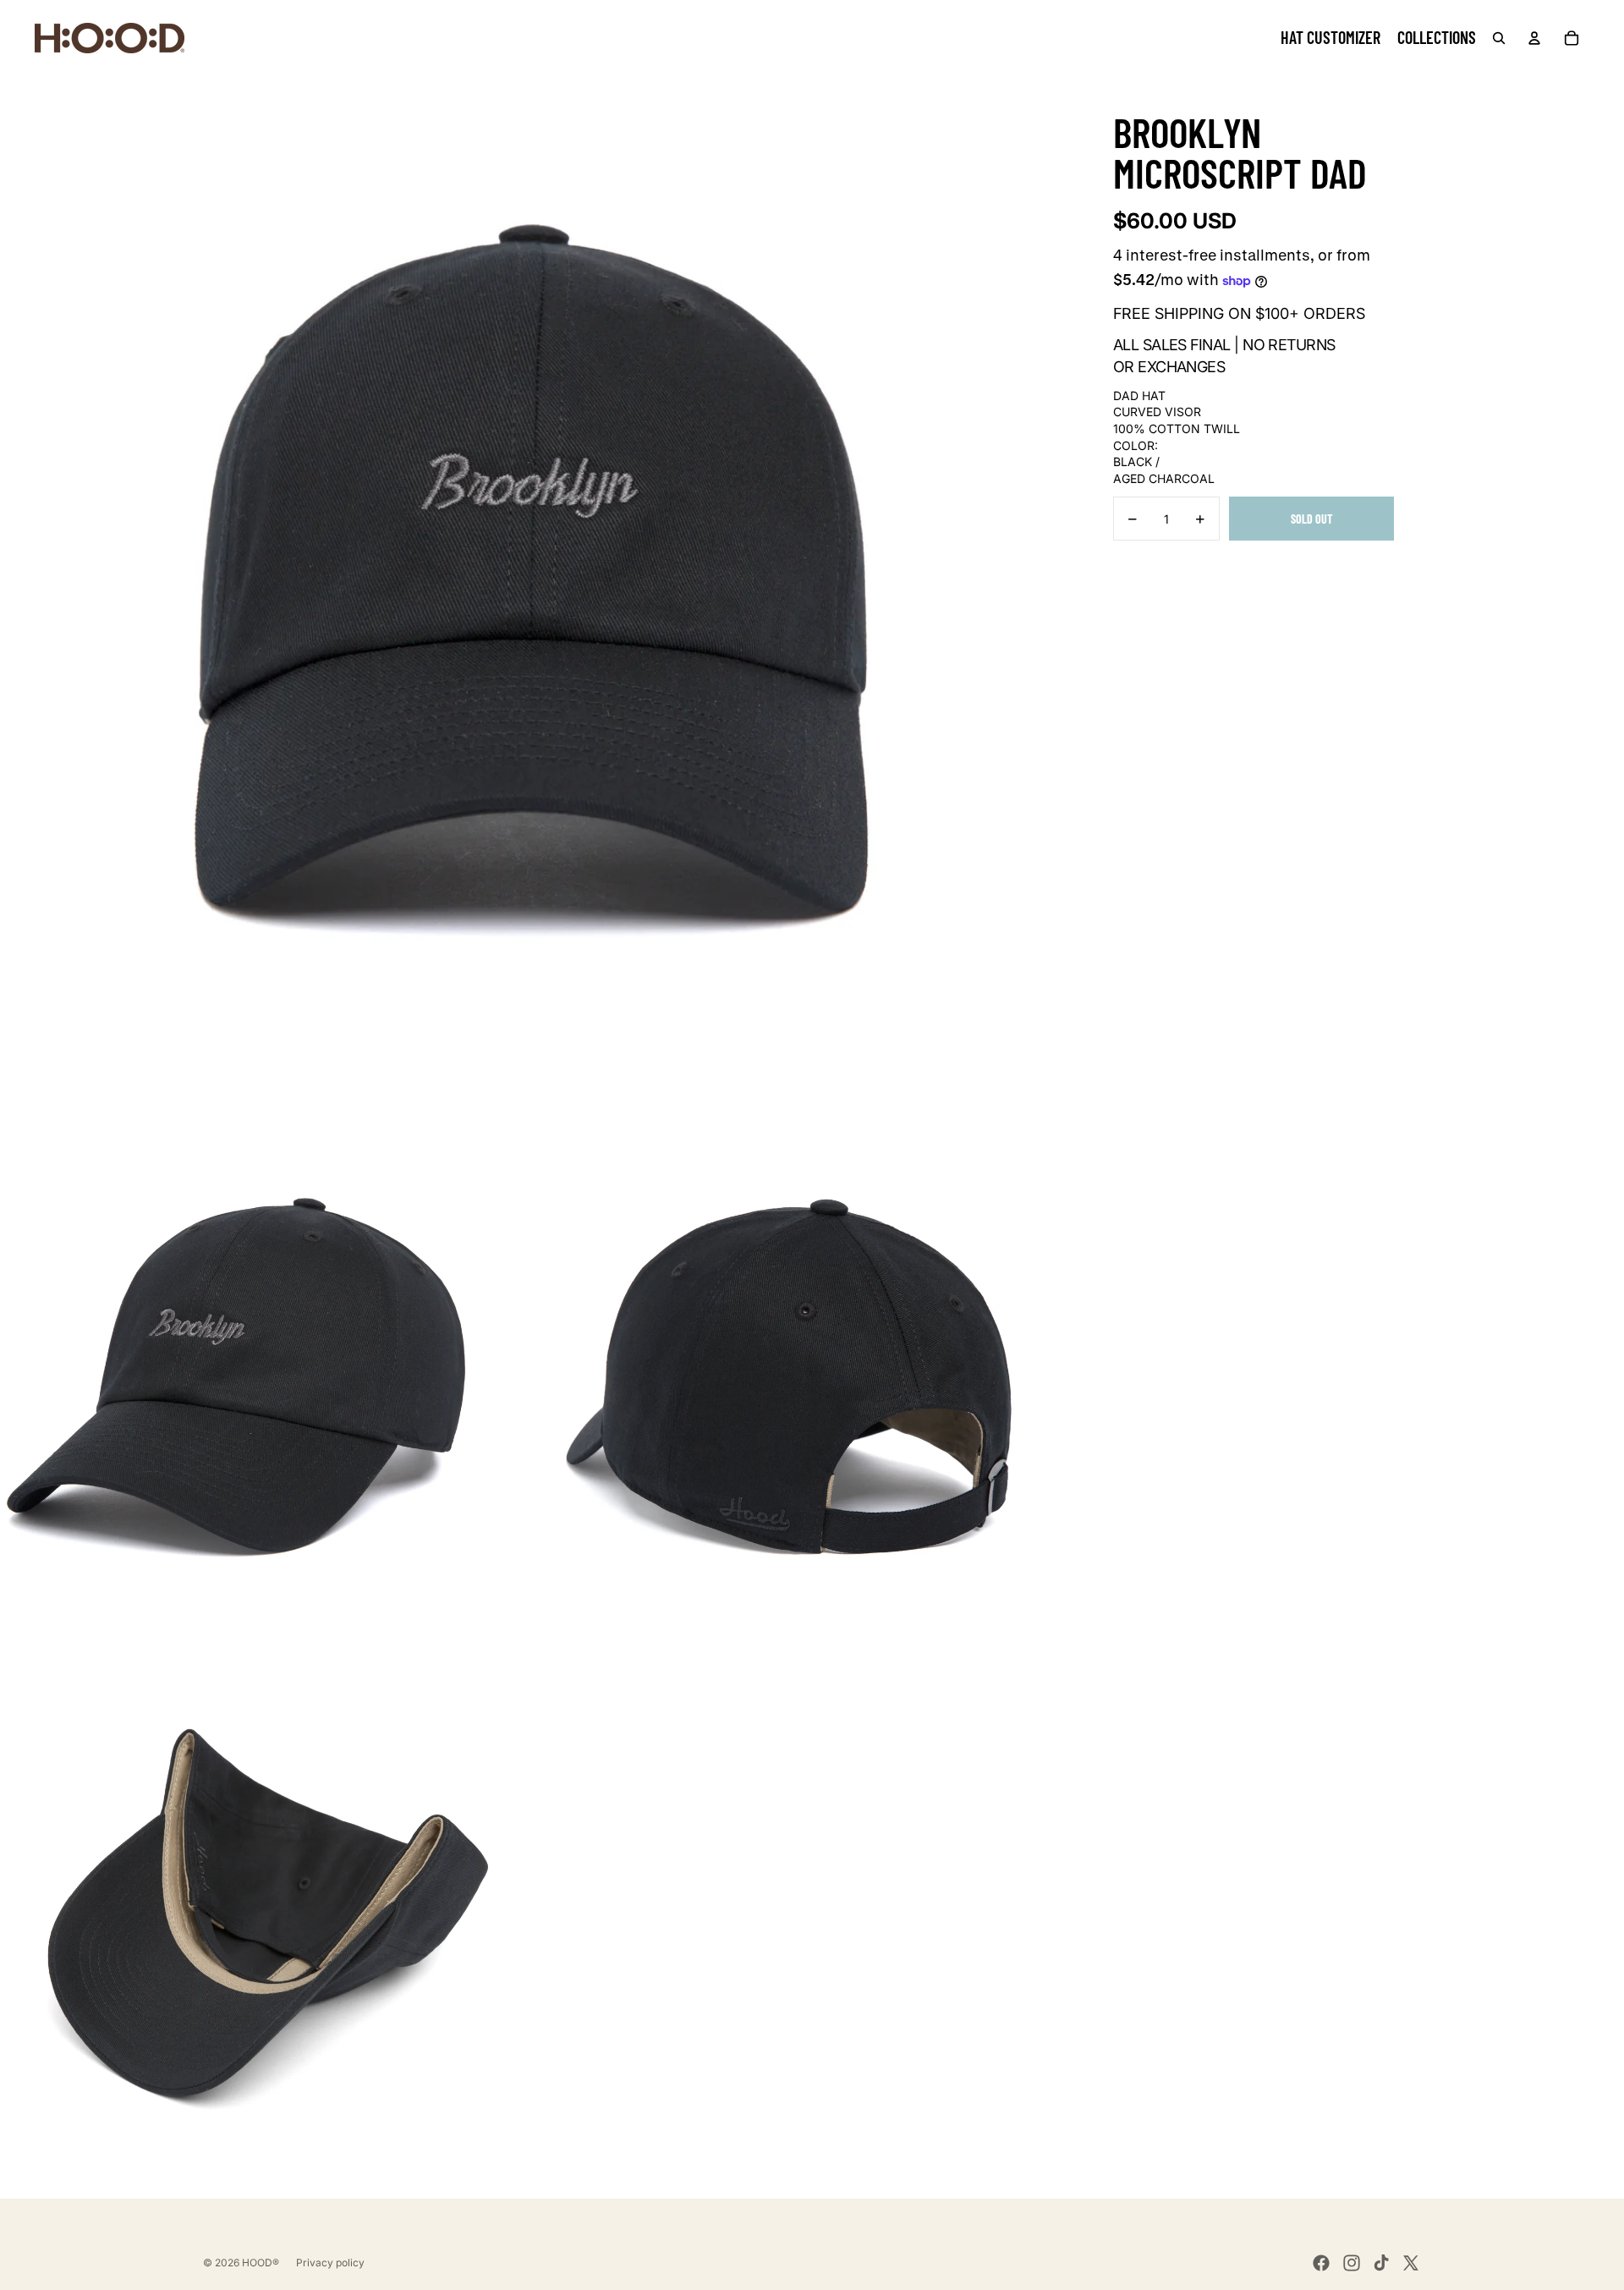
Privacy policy (330, 2263)
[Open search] (1499, 38)
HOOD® (261, 2263)
